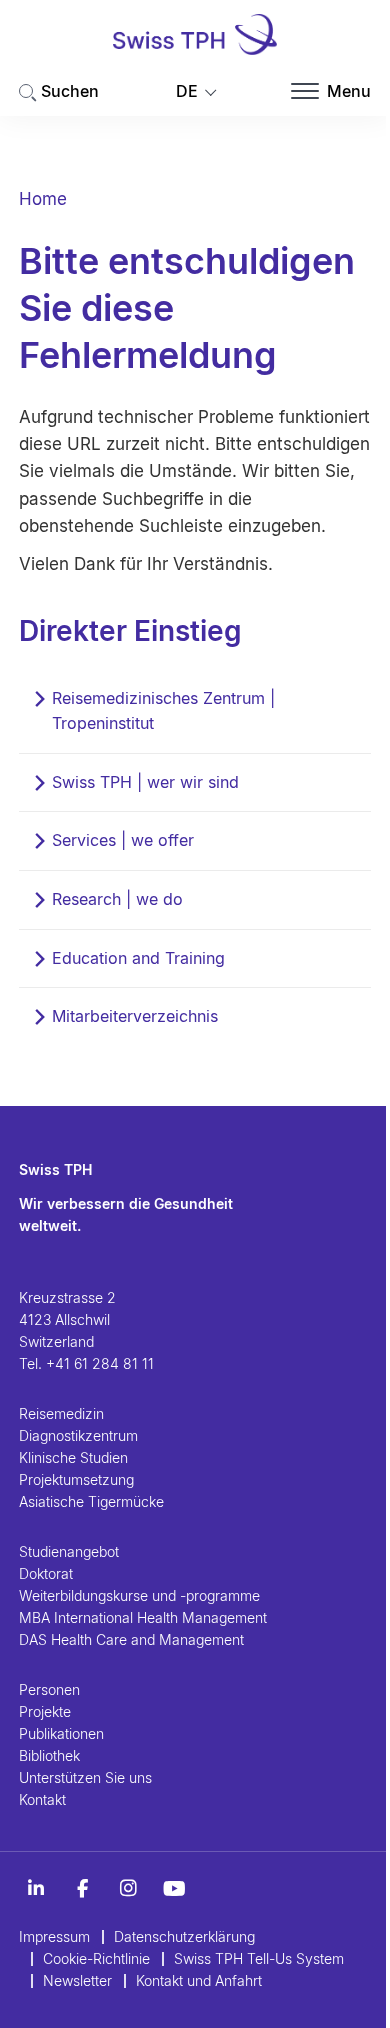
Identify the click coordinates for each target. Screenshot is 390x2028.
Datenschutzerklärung (184, 1936)
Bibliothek (49, 1755)
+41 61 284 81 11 (100, 1363)
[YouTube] (174, 1889)
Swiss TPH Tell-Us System (259, 1958)
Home (43, 199)
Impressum (54, 1936)
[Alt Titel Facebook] (82, 1889)
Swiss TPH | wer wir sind (145, 782)
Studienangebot (69, 1551)
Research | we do (117, 899)
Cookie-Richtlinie (96, 1958)
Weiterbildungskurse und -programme (139, 1595)
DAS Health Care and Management (131, 1639)
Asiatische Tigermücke (91, 1501)
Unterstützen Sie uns (85, 1777)
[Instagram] (128, 1889)
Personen (49, 1689)
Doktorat (46, 1573)
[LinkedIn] (36, 1889)
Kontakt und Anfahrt (199, 1980)
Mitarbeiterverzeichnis (135, 1016)
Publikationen (61, 1733)
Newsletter (77, 1980)
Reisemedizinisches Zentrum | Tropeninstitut (163, 711)
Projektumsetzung (76, 1479)
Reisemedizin (61, 1413)
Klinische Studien (73, 1457)
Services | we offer (123, 840)
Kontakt (42, 1799)
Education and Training (138, 958)
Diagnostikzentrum (78, 1435)
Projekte (45, 1711)
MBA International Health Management (143, 1617)
